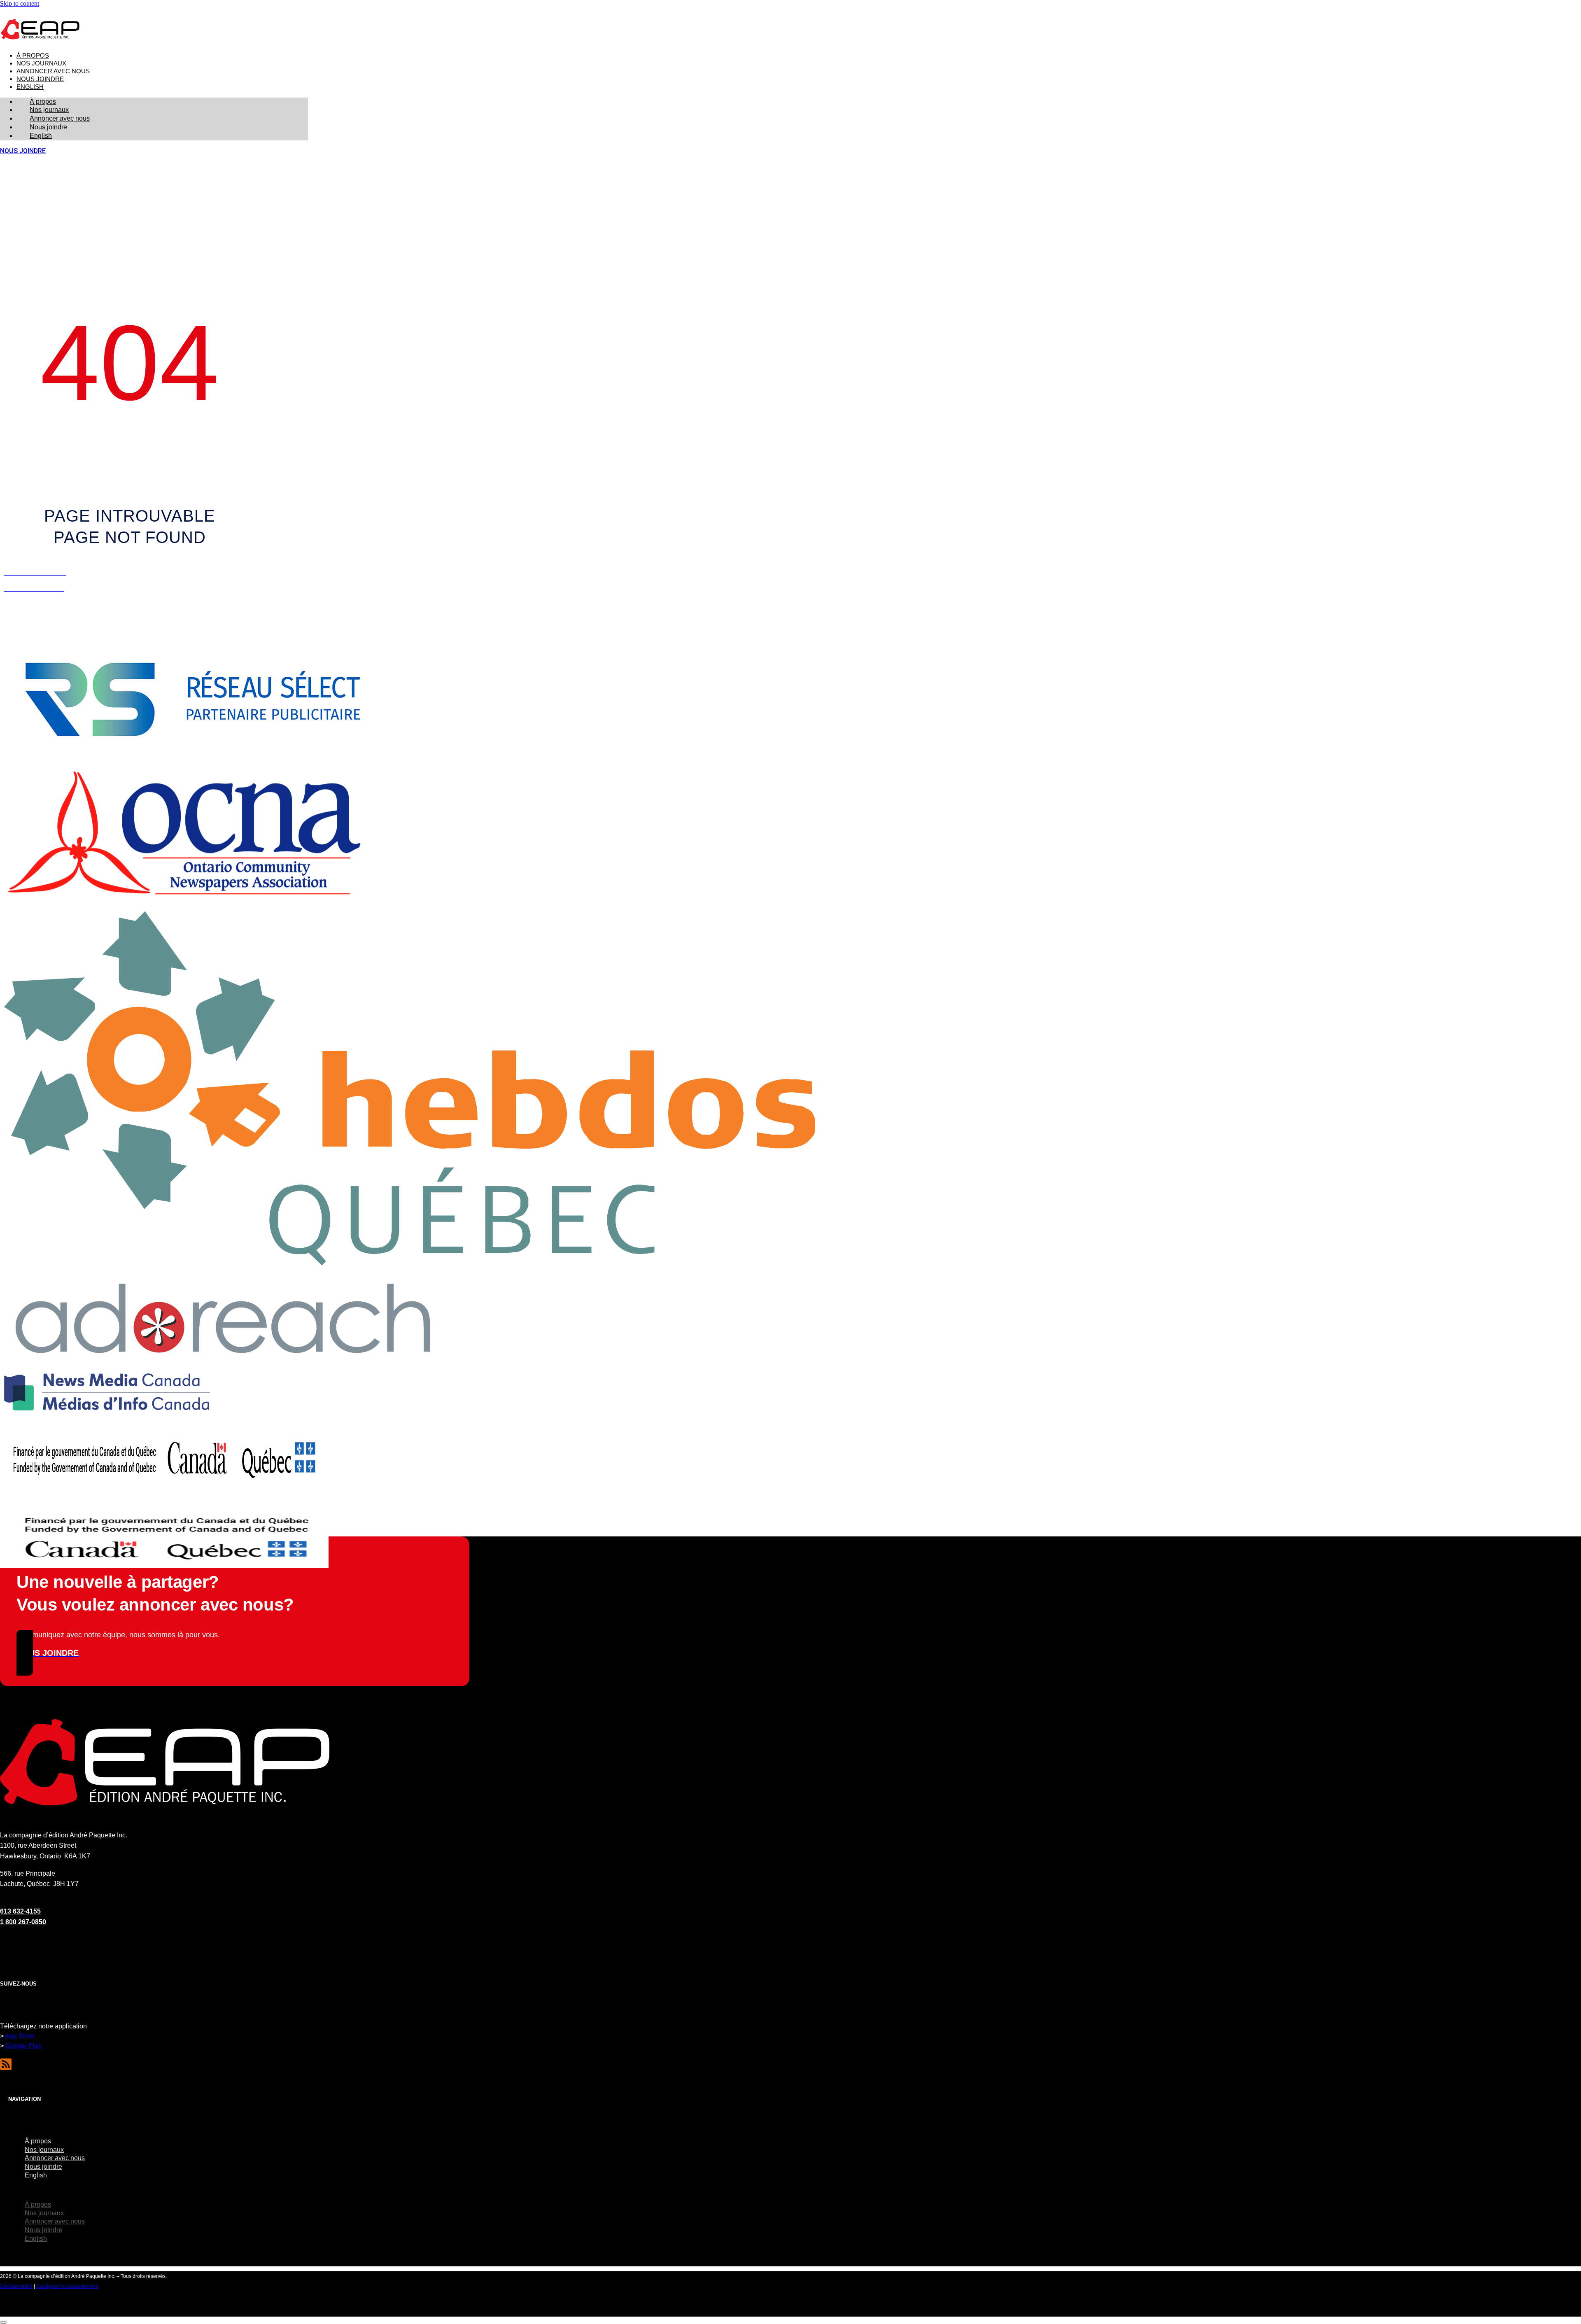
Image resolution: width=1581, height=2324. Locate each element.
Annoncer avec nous (53, 71)
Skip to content (20, 3)
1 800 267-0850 (23, 1922)
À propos (33, 56)
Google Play (23, 2046)
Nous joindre (40, 79)
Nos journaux (41, 63)
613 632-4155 (20, 1911)
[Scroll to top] (3, 2322)
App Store (20, 2036)
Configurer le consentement (67, 2286)
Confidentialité (16, 2286)
